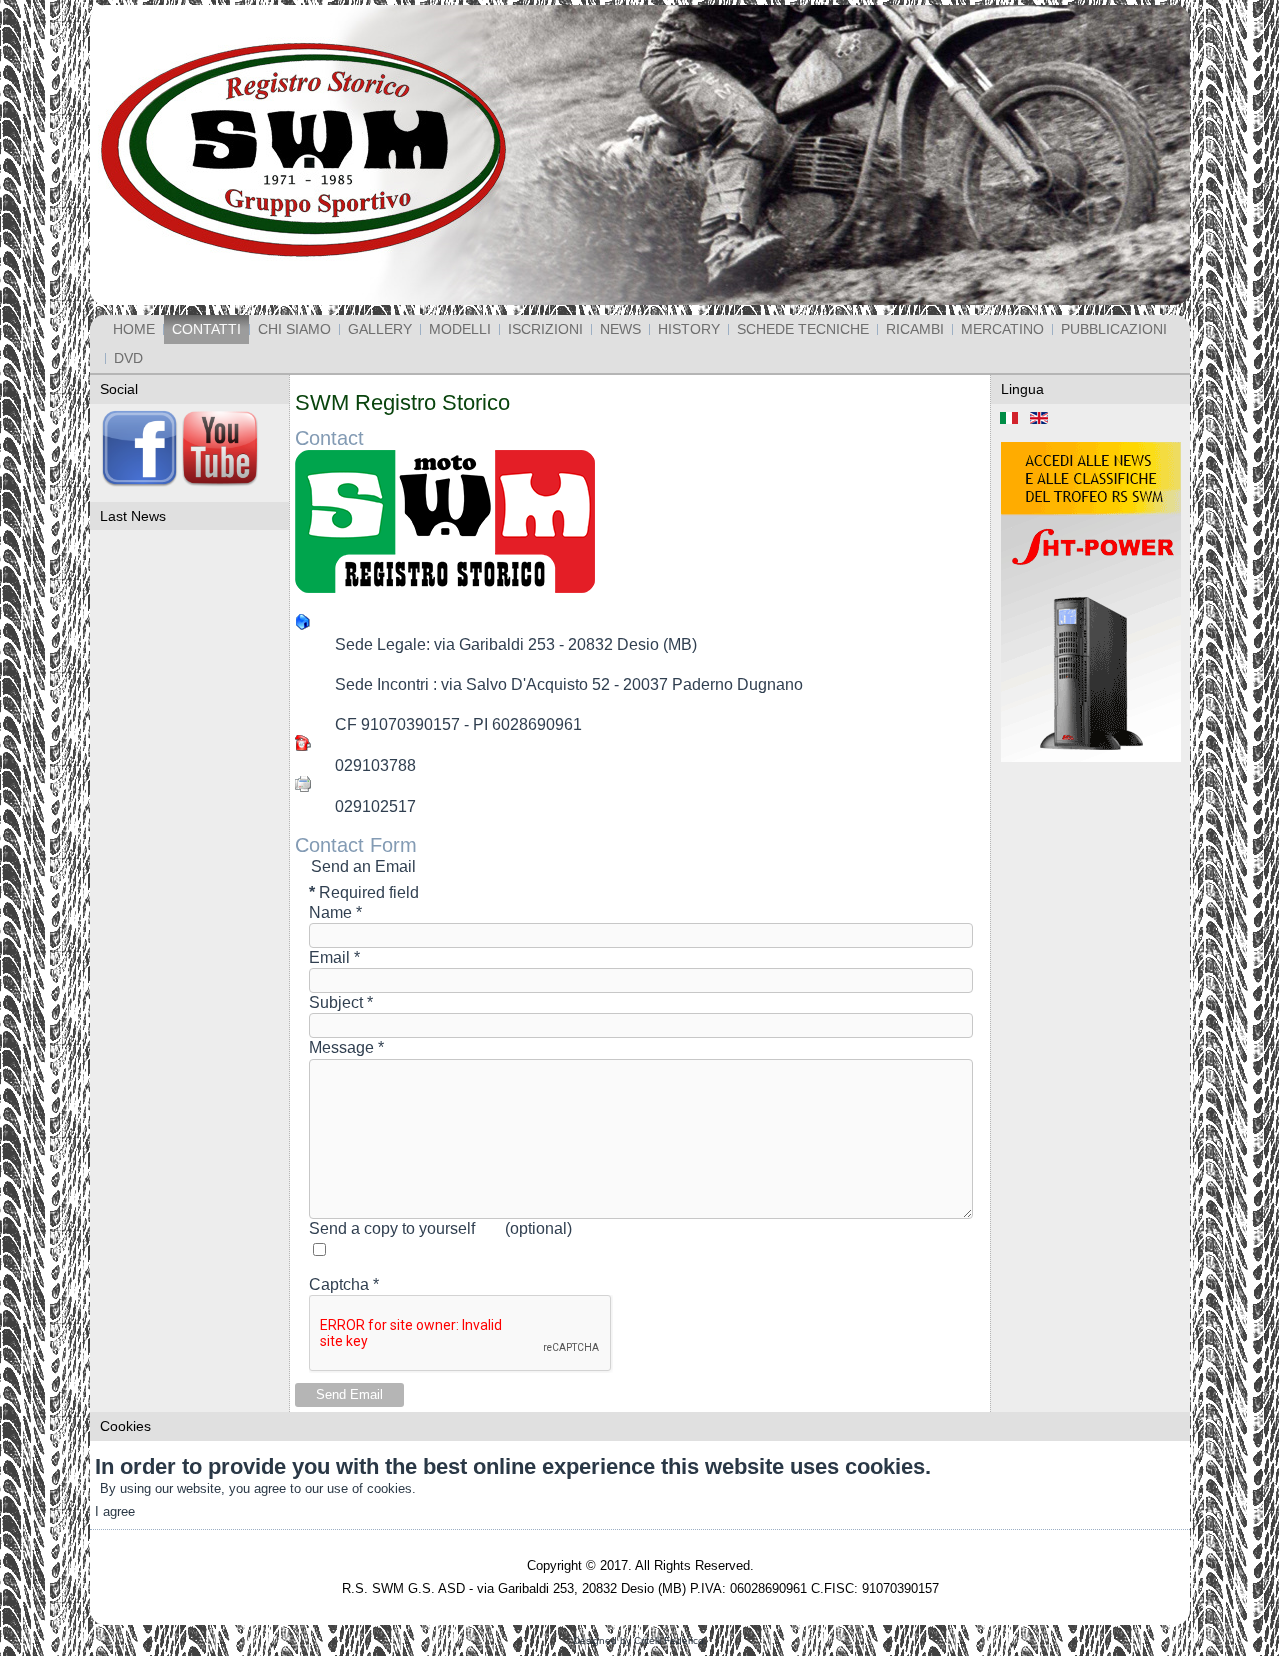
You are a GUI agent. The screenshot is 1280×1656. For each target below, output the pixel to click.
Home (134, 329)
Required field (364, 892)
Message (346, 1047)
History (689, 329)
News (620, 329)
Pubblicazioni (1114, 329)
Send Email (349, 1394)
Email (334, 957)
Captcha (344, 1284)
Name (335, 912)
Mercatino (1002, 329)
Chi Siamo (294, 329)
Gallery (380, 329)
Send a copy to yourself (392, 1228)
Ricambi (915, 329)
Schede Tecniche (803, 329)
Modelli (460, 329)
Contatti (206, 329)
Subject (341, 1002)
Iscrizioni (545, 329)
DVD (128, 358)
